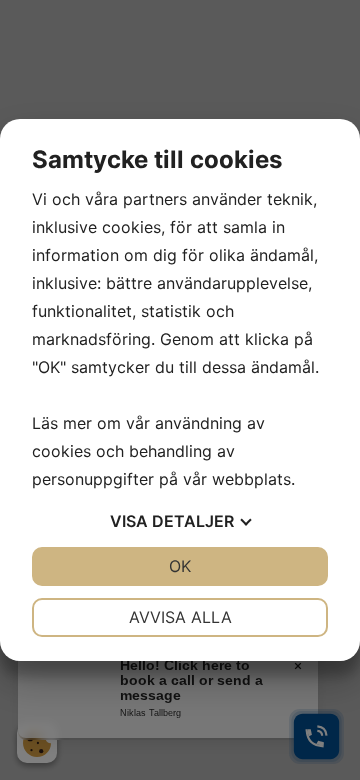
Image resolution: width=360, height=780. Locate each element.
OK (180, 566)
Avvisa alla (180, 617)
